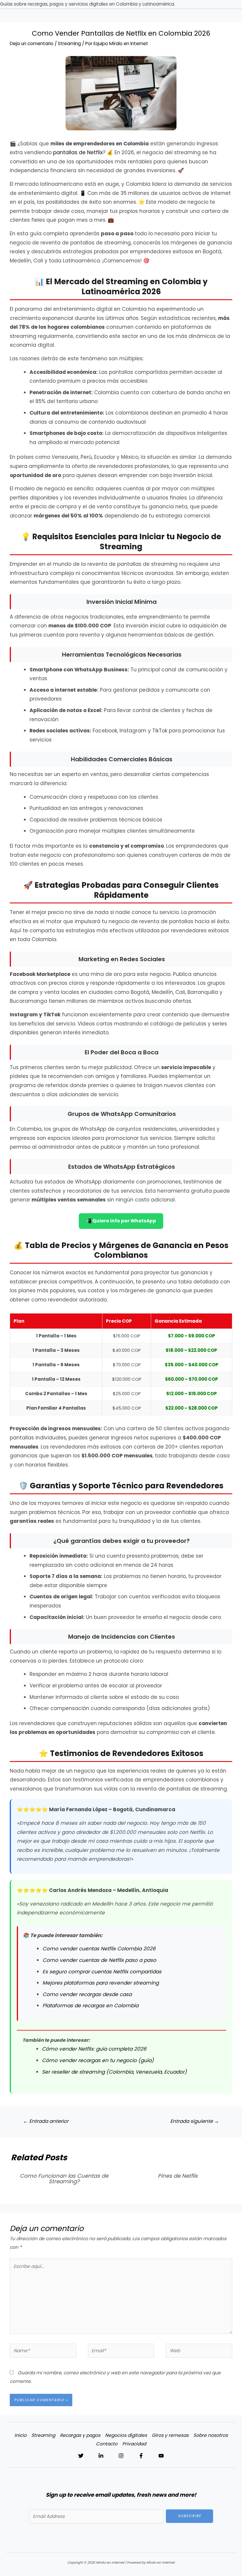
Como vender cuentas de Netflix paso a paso (99, 1960)
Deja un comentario (32, 43)
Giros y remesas (170, 2435)
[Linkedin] (101, 2456)
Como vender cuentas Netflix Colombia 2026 (99, 1949)
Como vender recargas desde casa (87, 1994)
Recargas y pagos (80, 2435)
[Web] (199, 2352)
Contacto (107, 2444)
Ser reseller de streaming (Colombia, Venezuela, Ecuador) (114, 2072)
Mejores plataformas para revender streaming (101, 1983)
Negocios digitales (126, 2435)
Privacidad (134, 2444)
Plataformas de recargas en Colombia (90, 2005)
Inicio (21, 2435)
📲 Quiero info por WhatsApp (121, 1221)
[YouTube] (161, 2456)
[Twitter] (81, 2456)
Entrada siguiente (195, 2121)
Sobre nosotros (211, 2435)
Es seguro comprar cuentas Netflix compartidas (102, 1972)
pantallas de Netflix (78, 152)
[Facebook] (141, 2456)
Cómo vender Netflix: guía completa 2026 (94, 2049)
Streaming (69, 43)
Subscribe (190, 2516)
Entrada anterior (46, 2121)
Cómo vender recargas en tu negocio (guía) (98, 2060)
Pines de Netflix (178, 2176)
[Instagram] (121, 2456)
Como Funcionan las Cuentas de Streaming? (64, 2178)
